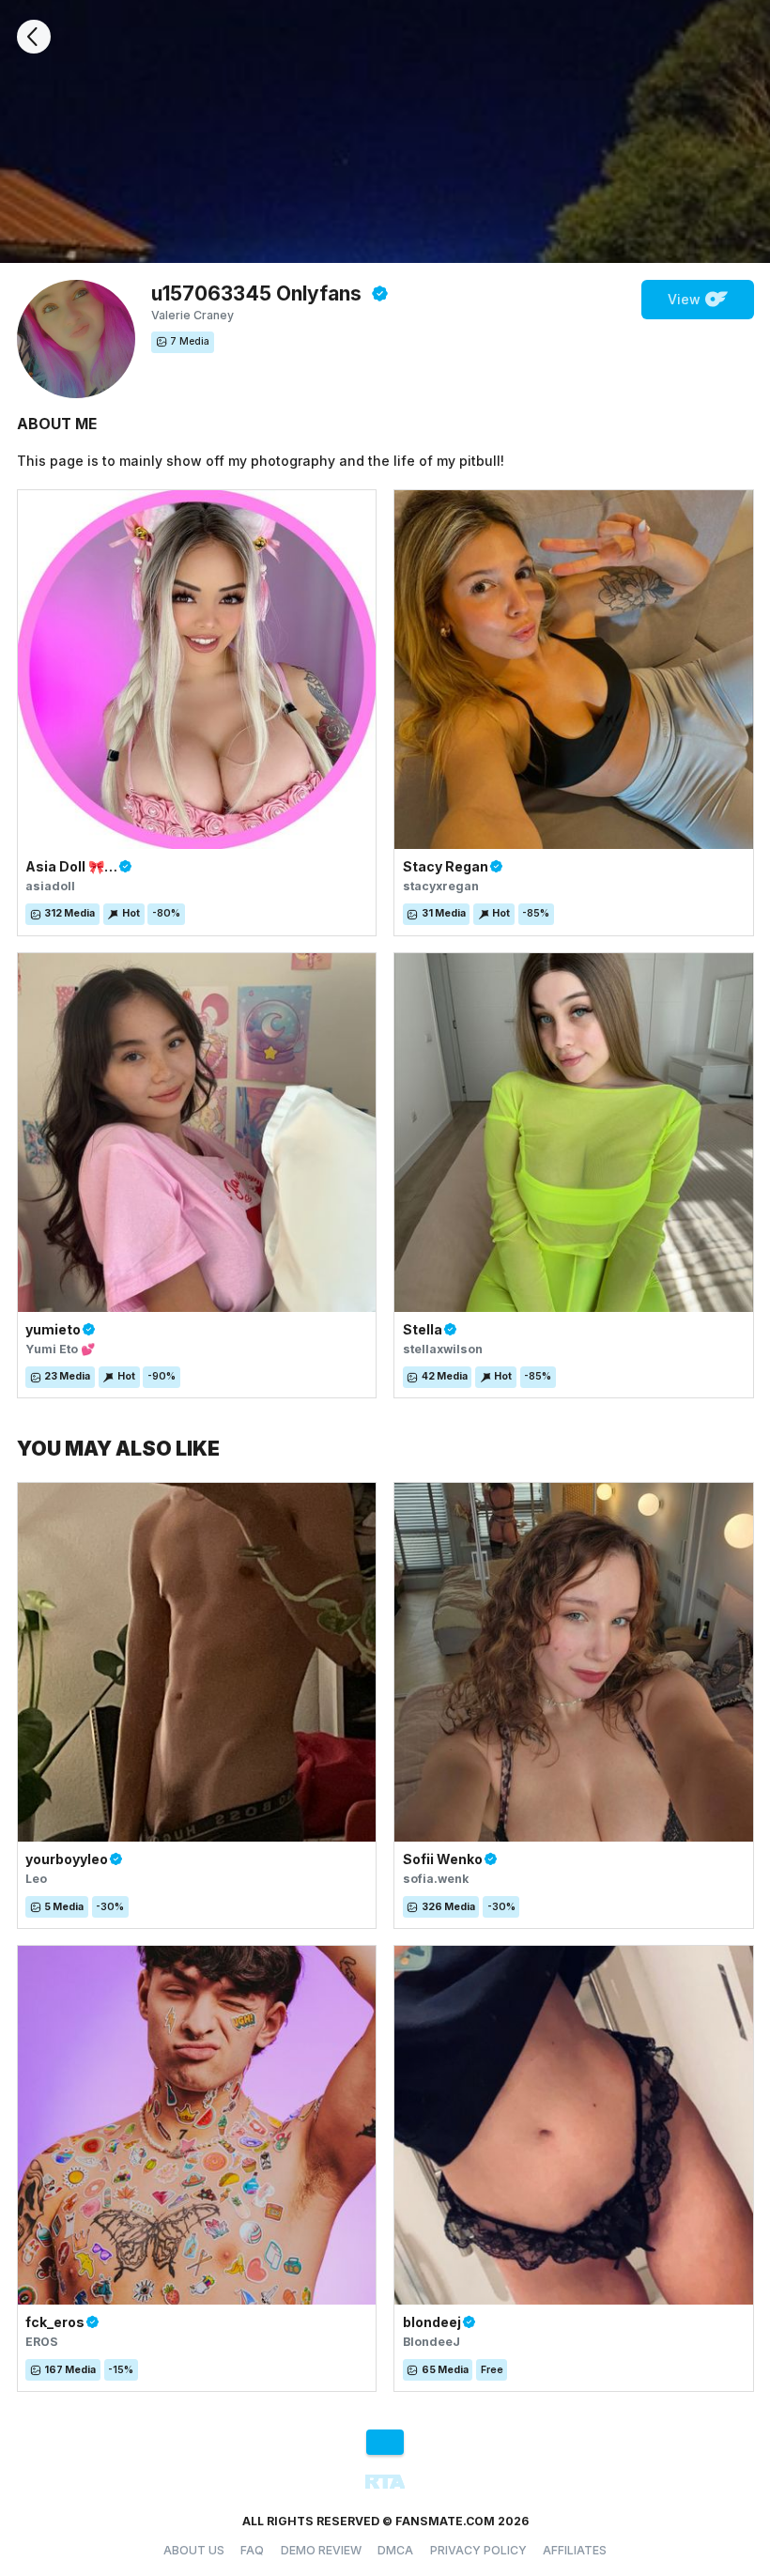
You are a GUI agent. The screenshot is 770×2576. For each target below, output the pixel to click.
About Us (194, 2550)
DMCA (395, 2550)
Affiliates (575, 2550)
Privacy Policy (478, 2550)
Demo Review (321, 2550)
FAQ (252, 2550)
